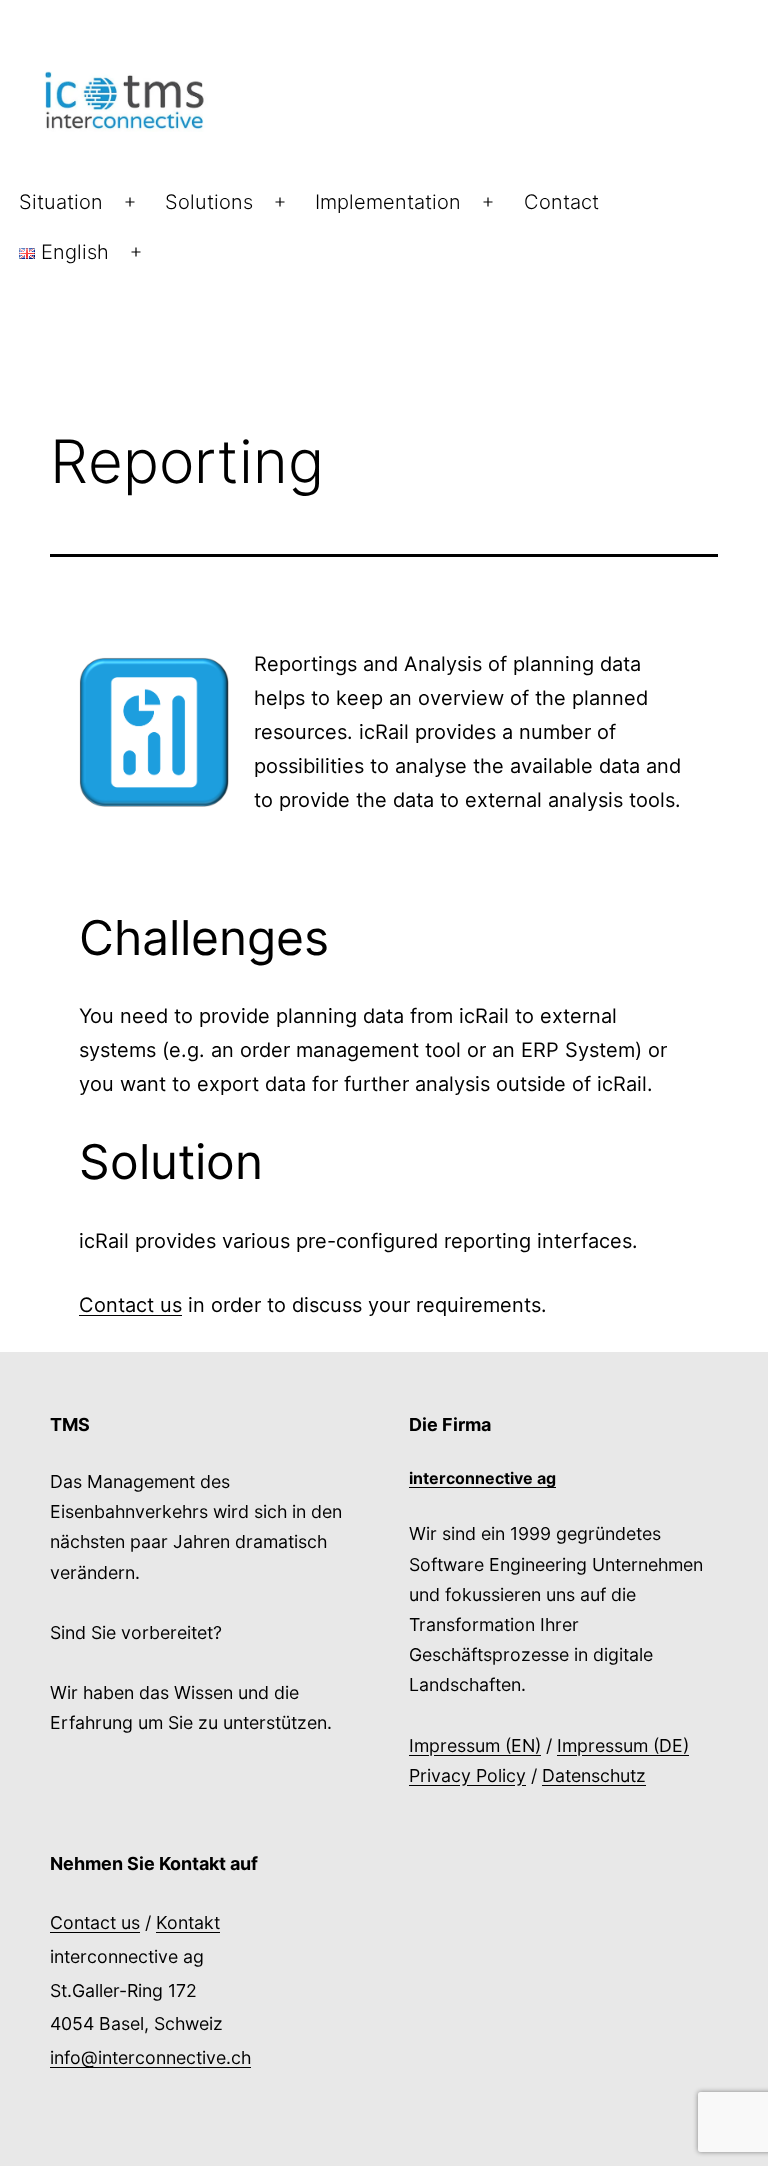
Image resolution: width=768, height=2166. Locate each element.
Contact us (130, 1305)
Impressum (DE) (623, 1745)
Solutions (209, 202)
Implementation (388, 202)
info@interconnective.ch (150, 2057)
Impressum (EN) (475, 1745)
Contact (561, 202)
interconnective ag (482, 1478)
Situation (61, 202)
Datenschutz (594, 1775)
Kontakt (188, 1922)
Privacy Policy (467, 1775)
